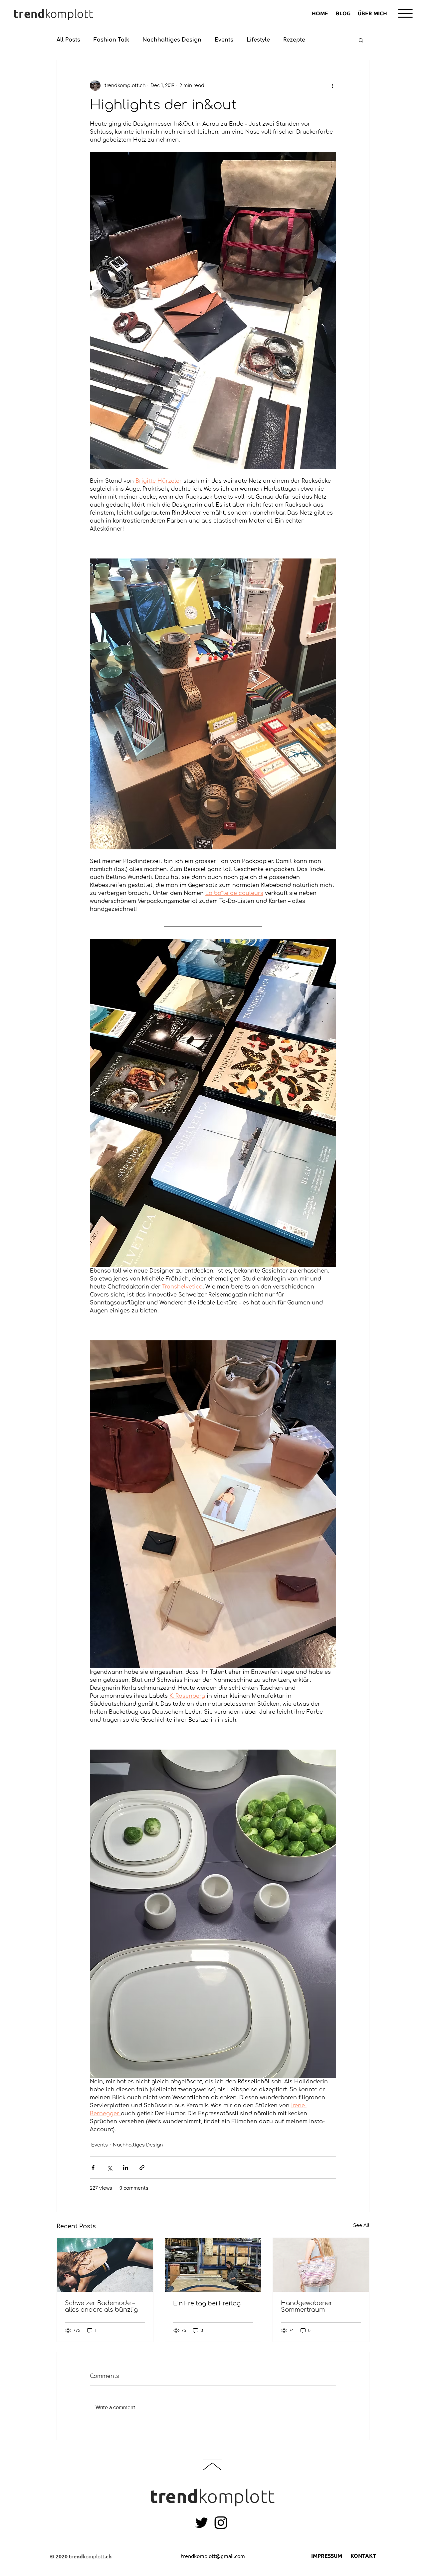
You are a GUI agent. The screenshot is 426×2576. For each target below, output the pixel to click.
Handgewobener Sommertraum (307, 2306)
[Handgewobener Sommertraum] (321, 2265)
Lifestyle (258, 40)
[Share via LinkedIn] (126, 2168)
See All (361, 2225)
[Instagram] (221, 2523)
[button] (405, 13)
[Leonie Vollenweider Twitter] (202, 2523)
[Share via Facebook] (93, 2168)
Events (224, 40)
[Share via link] (142, 2168)
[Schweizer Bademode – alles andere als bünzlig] (105, 2265)
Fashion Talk (111, 40)
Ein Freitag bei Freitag (207, 2303)
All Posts (68, 40)
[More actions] (332, 85)
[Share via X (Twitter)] (109, 2168)
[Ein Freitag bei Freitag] (213, 2265)
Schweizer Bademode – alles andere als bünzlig (101, 2306)
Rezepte (294, 40)
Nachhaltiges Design (172, 40)
